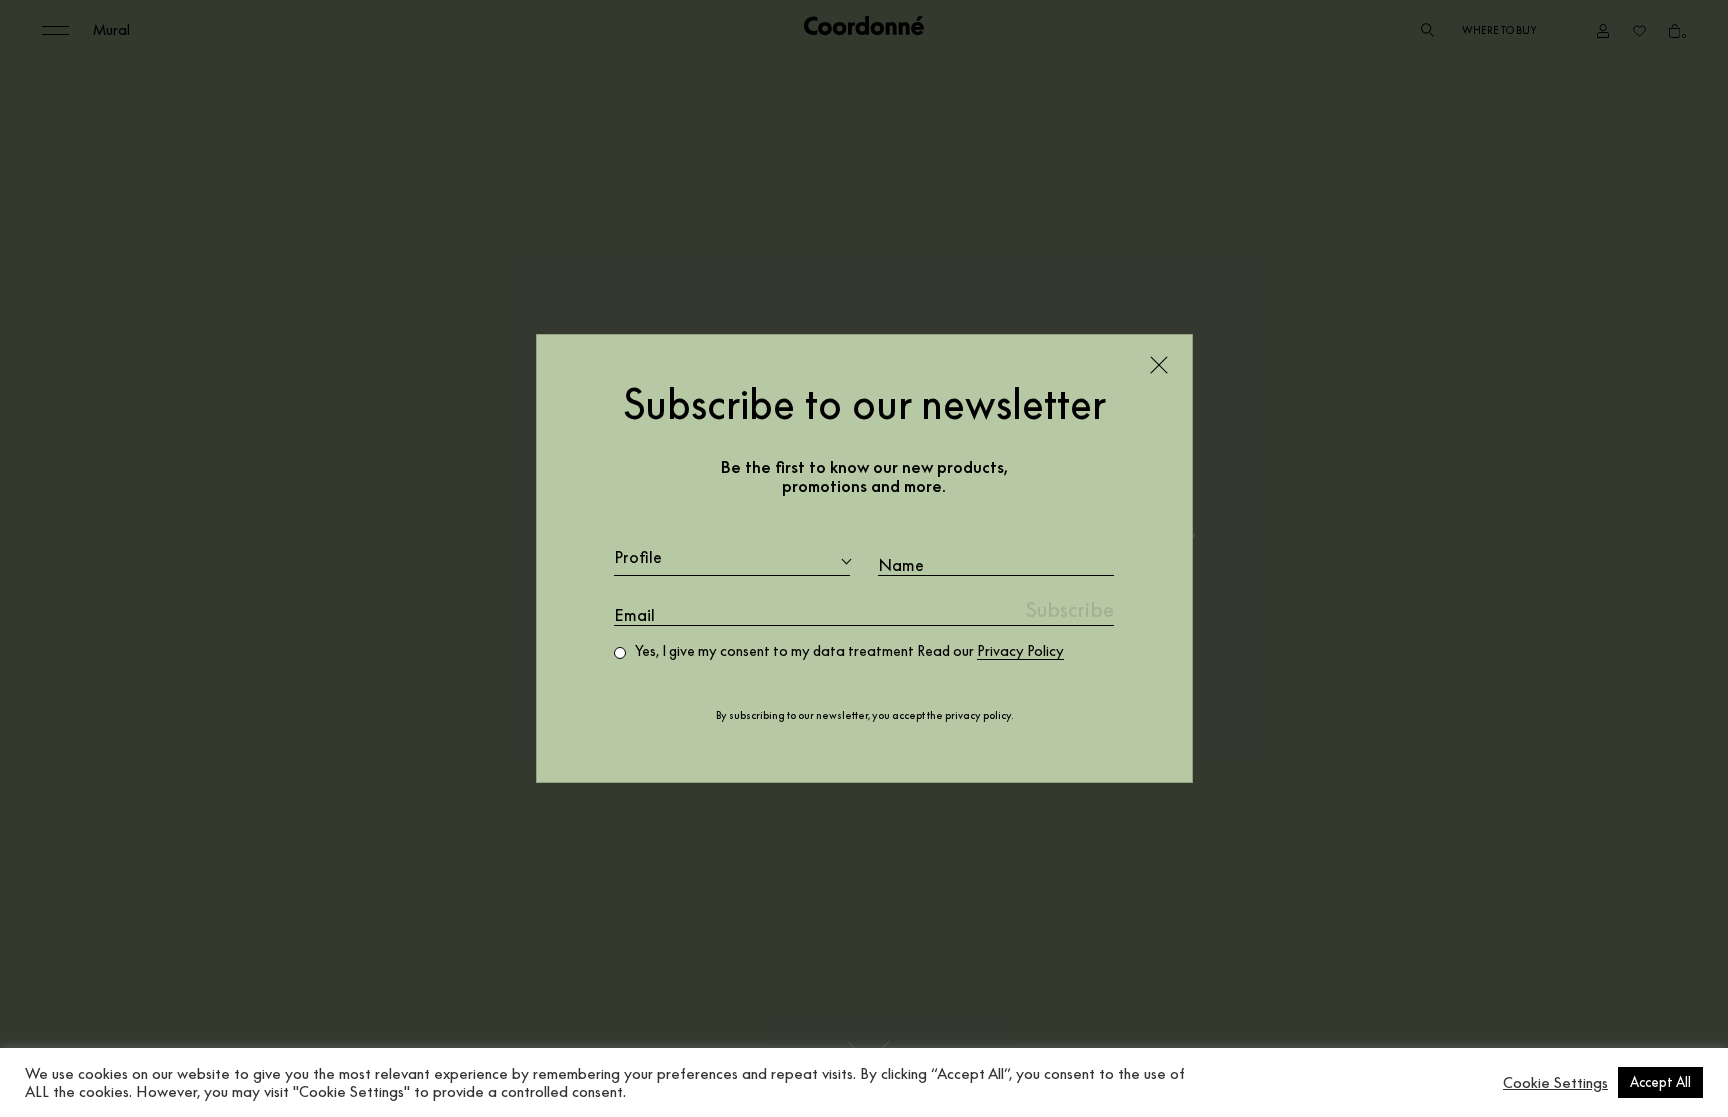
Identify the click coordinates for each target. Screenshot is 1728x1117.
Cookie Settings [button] (1555, 1083)
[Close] (1159, 365)
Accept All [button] (1660, 1082)
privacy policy (978, 715)
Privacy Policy (1020, 651)
